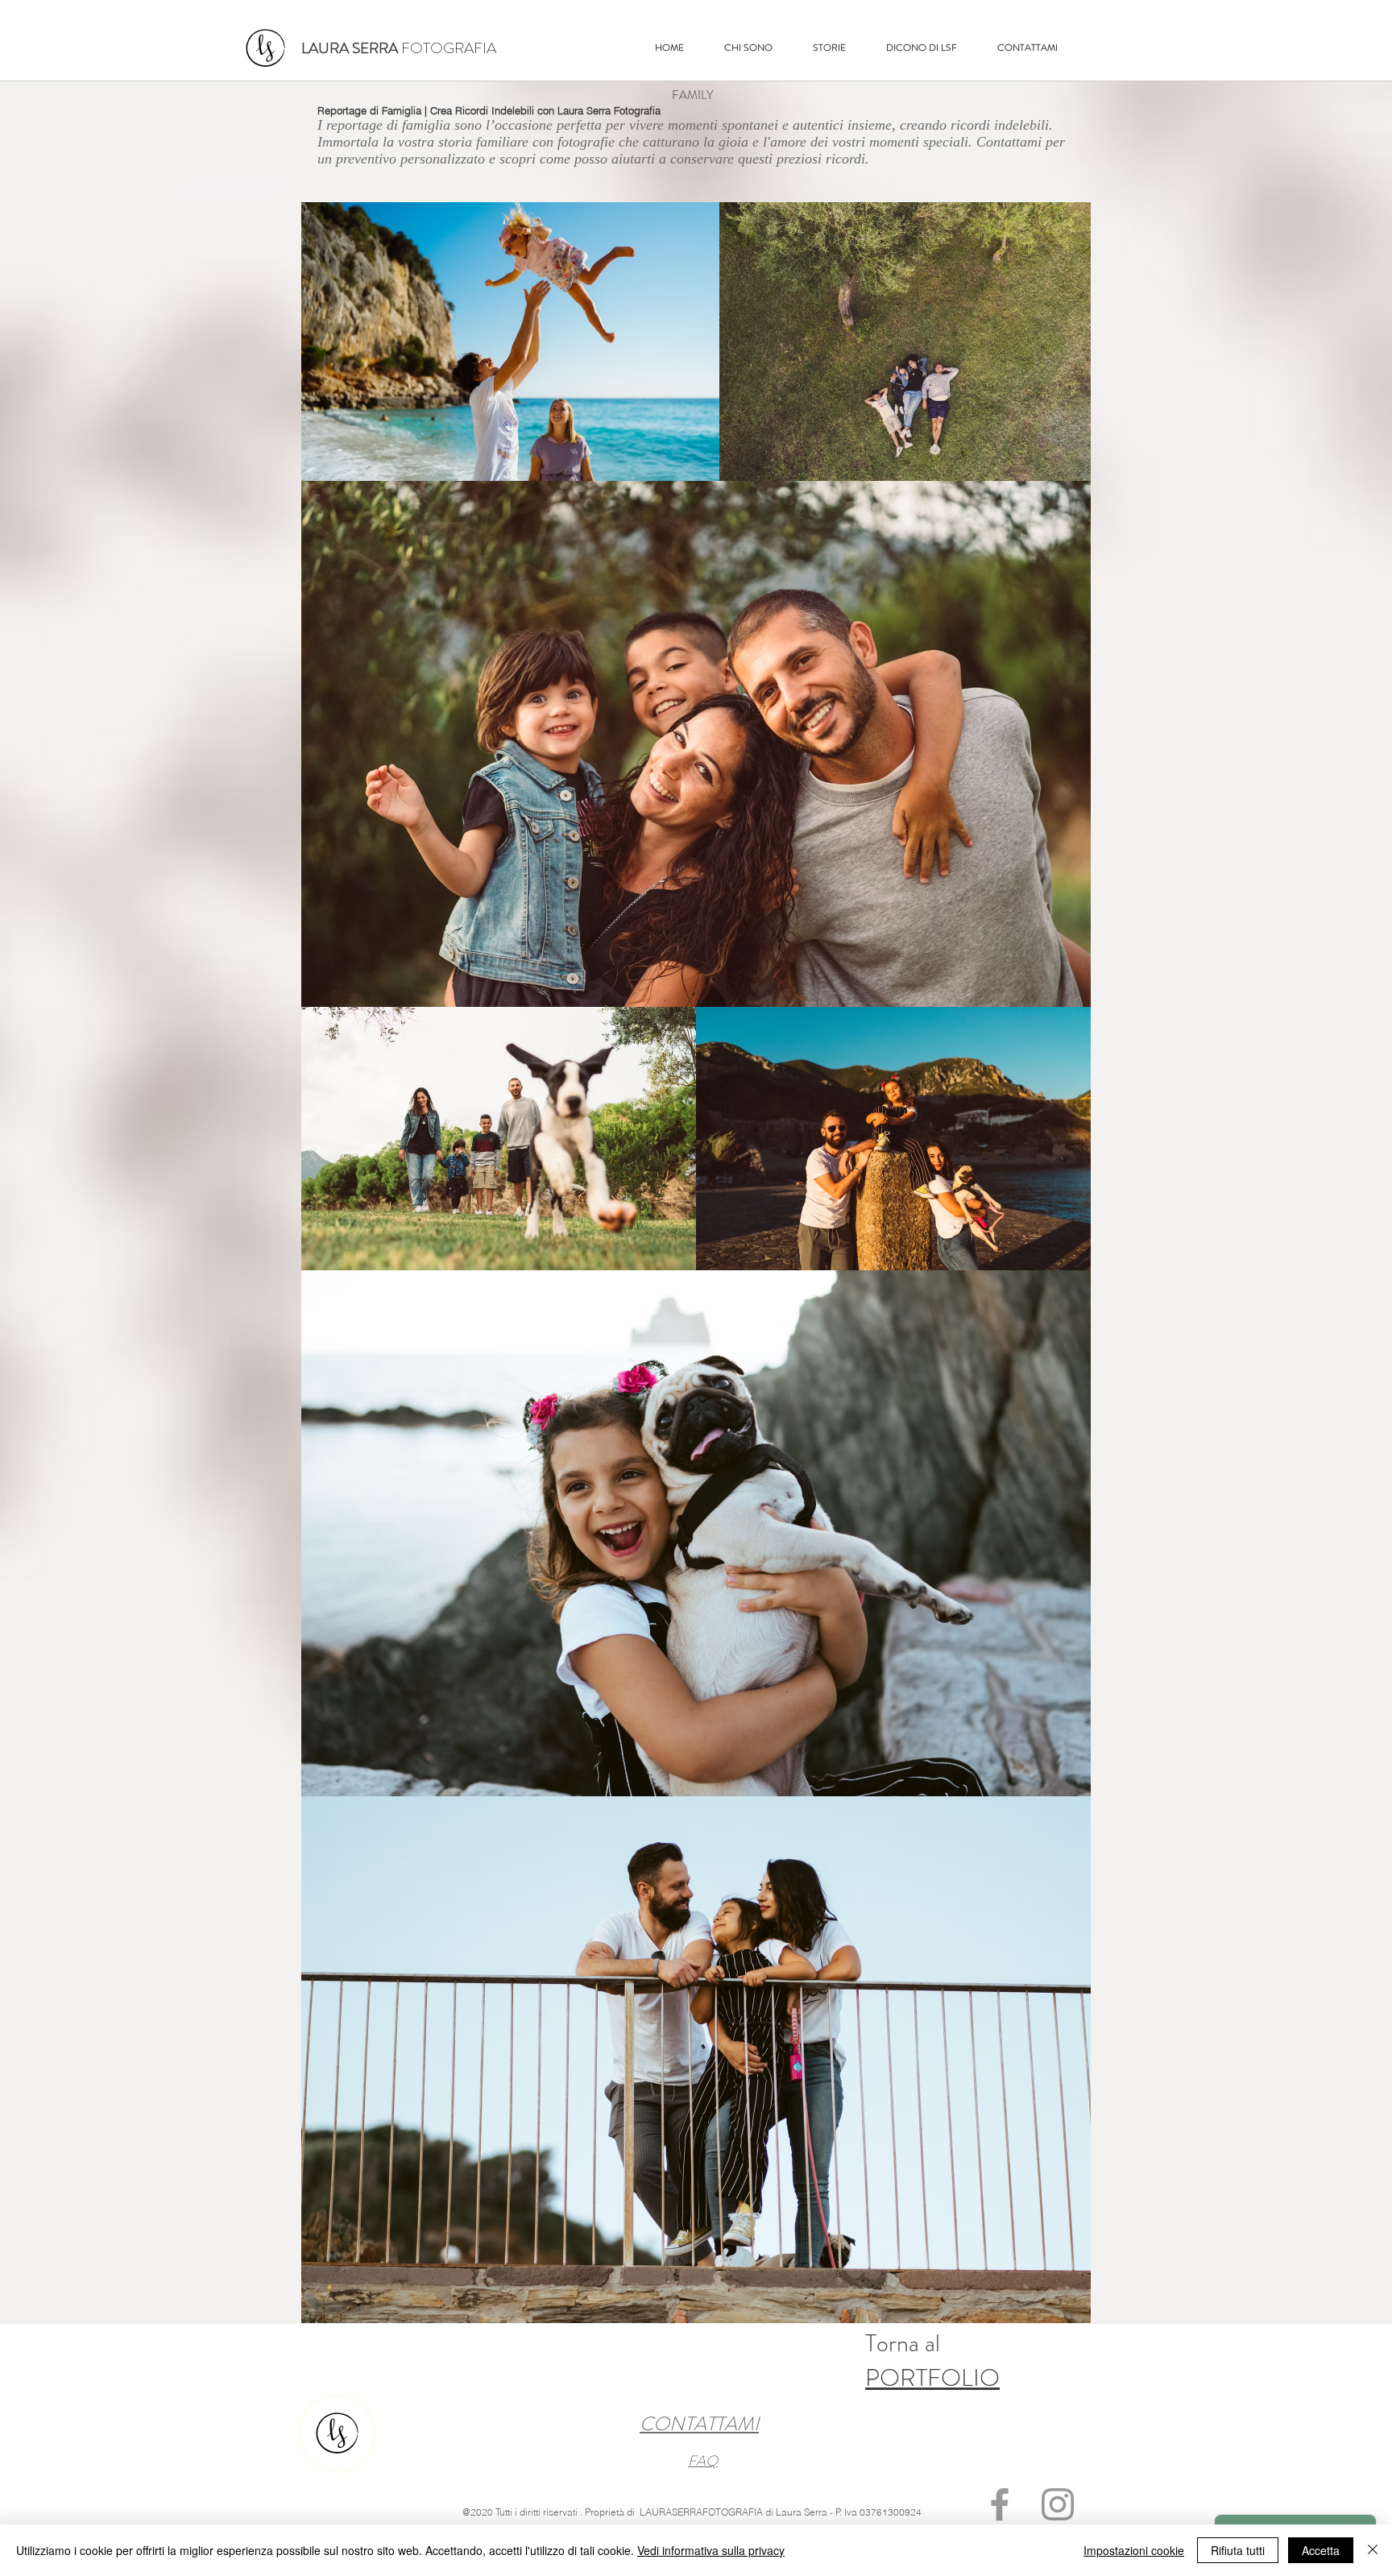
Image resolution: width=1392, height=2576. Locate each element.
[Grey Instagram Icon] (1058, 2504)
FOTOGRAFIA (399, 48)
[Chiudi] (1373, 2550)
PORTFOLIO (932, 2377)
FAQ (703, 2461)
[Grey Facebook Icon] (1000, 2504)
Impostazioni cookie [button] (1134, 2550)
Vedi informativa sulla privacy (711, 2550)
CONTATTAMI (699, 2424)
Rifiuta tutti (1238, 2550)
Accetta (1321, 2550)
